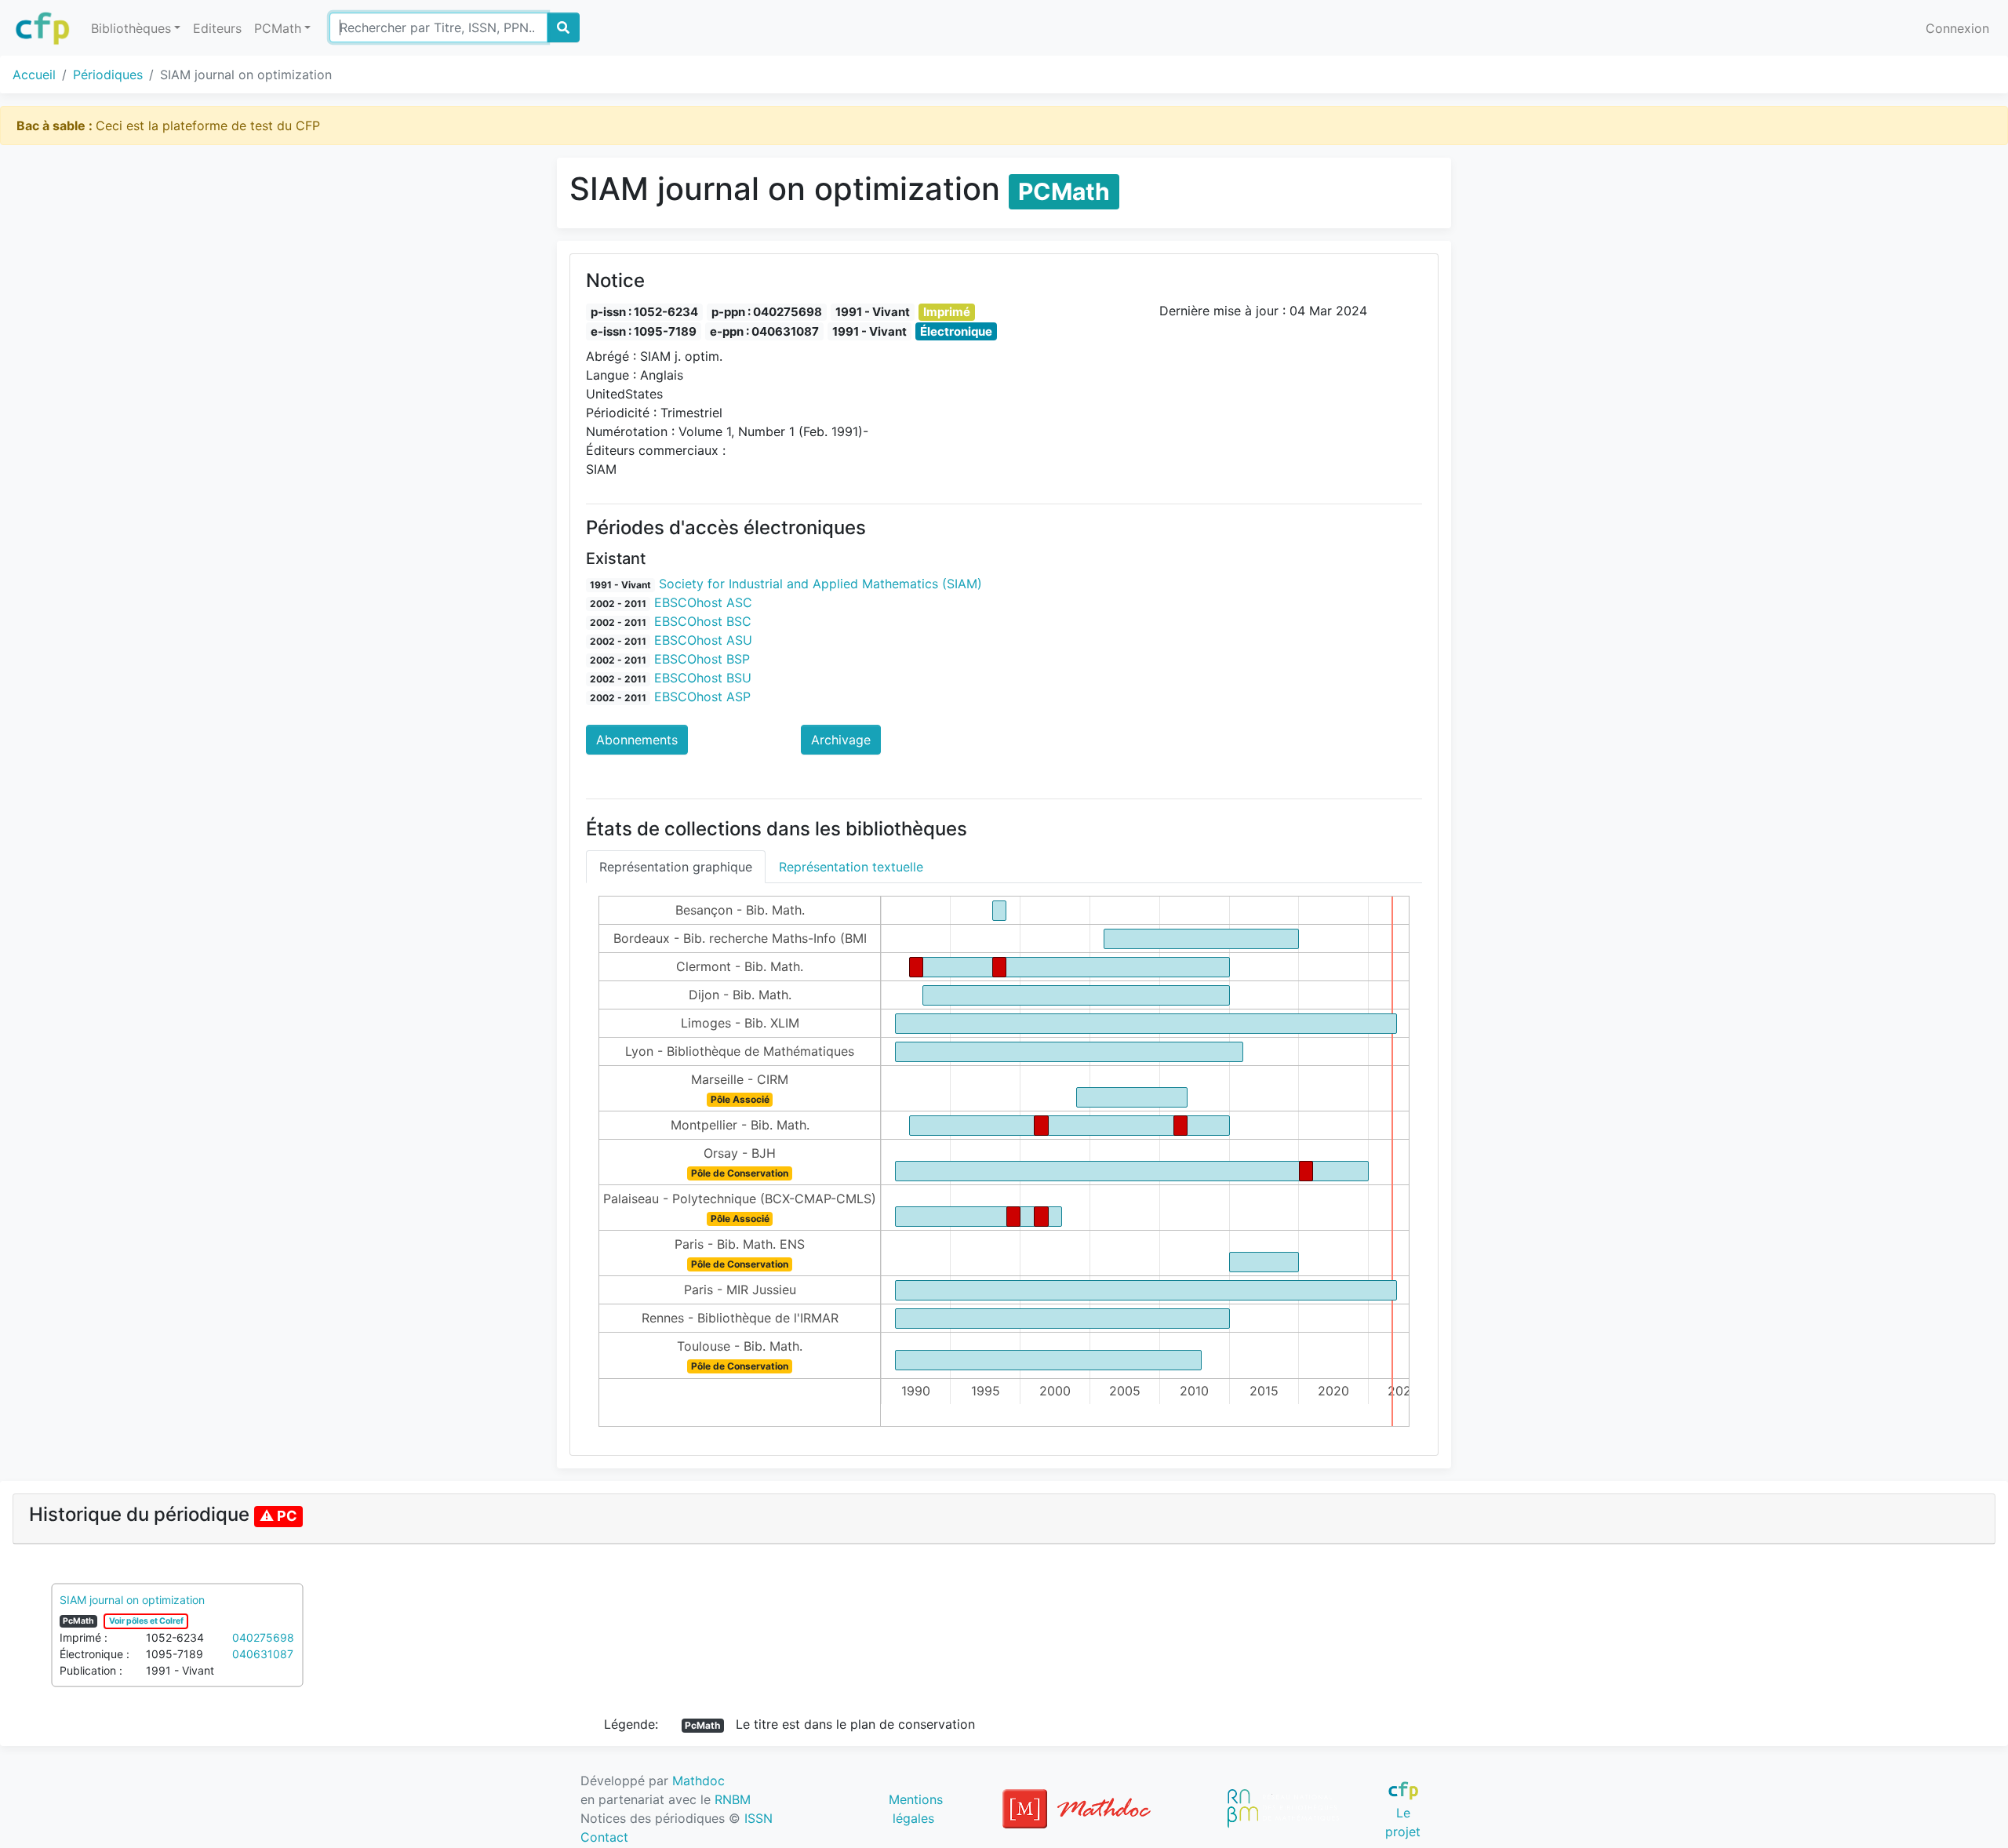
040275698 (263, 1637)
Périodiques (108, 75)
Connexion (1957, 28)
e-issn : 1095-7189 (644, 331)
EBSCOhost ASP (702, 697)
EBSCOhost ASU (703, 640)
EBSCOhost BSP (702, 659)
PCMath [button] (278, 28)
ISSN (758, 1818)
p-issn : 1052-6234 (644, 312)
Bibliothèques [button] (131, 28)
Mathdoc (698, 1781)
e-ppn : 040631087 (764, 331)
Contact (604, 1837)
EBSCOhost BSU (703, 678)
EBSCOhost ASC (703, 602)
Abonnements (637, 740)
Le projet (1403, 1822)
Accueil (34, 75)
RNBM (733, 1799)
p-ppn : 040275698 (767, 312)
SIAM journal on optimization (132, 1600)
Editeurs (217, 28)
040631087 (263, 1654)
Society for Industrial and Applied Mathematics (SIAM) (820, 584)
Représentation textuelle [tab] (851, 867)
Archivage (841, 740)
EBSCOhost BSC (703, 621)
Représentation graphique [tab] (676, 867)
